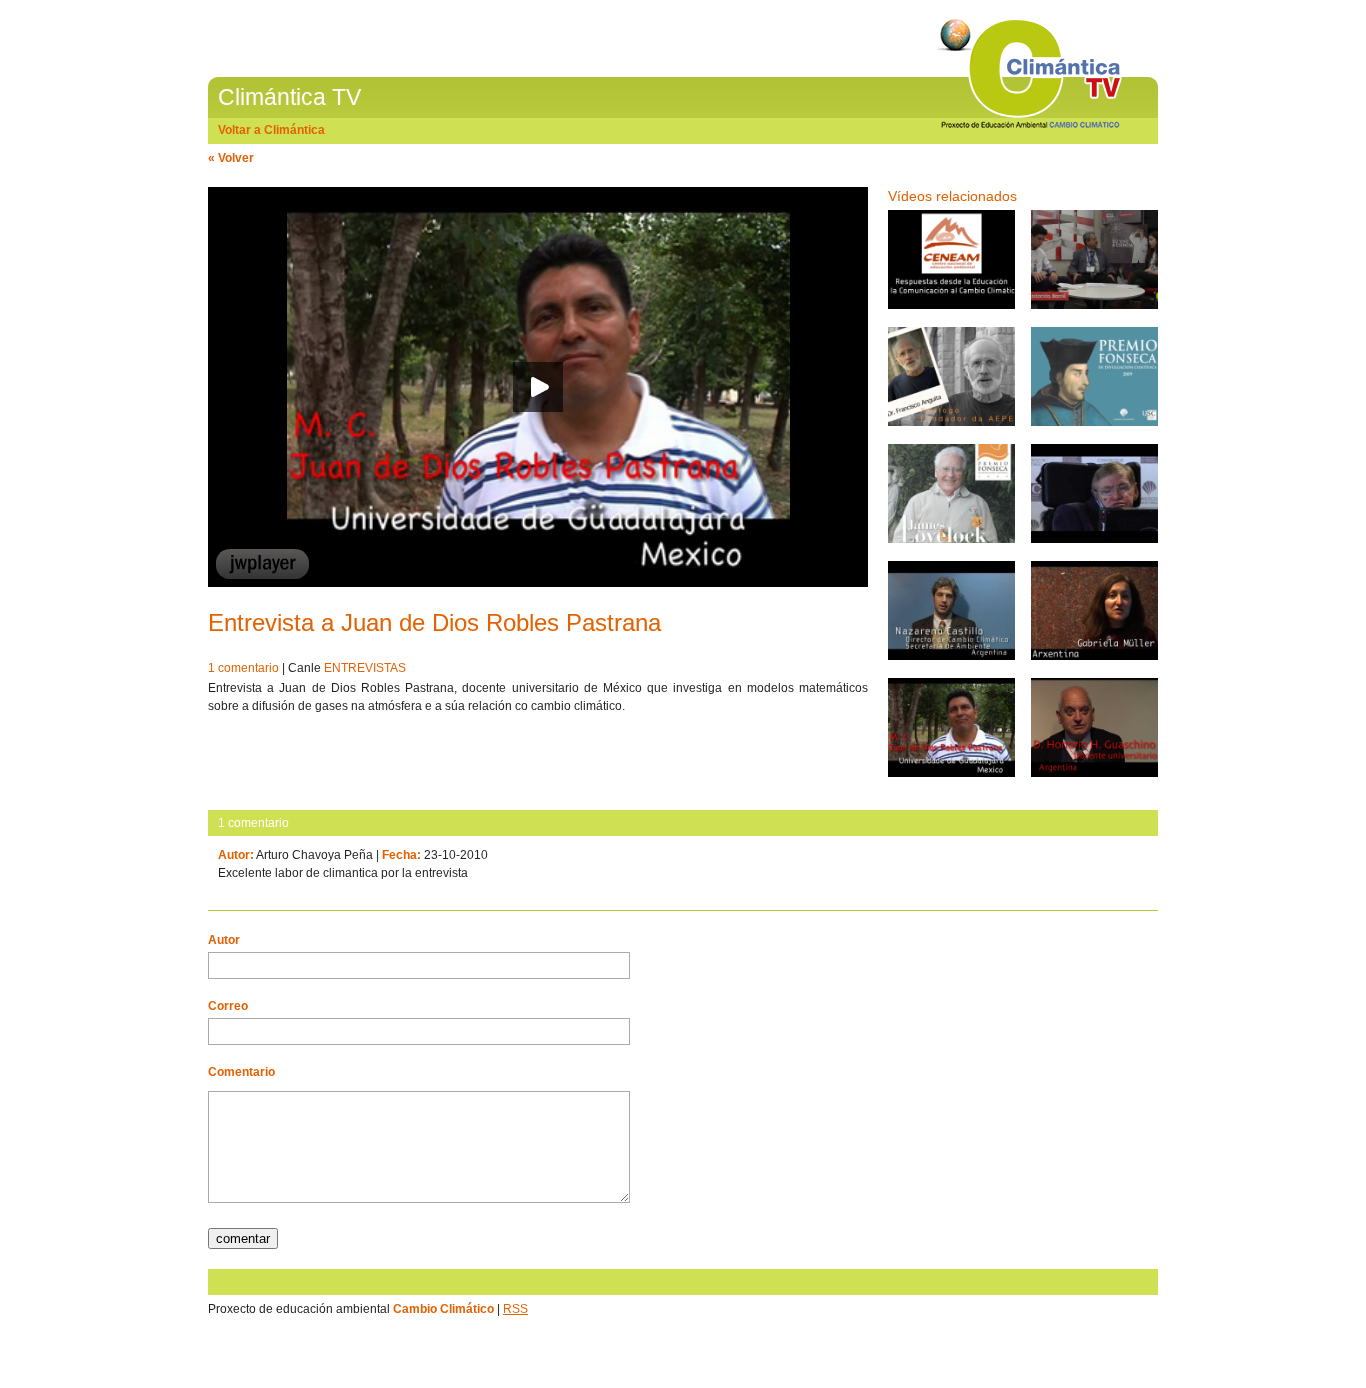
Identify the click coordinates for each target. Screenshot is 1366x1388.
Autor (224, 940)
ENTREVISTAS (365, 668)
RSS (515, 1309)
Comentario (241, 1072)
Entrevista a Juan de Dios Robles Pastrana (434, 622)
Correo (228, 1006)
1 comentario (243, 668)
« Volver (231, 158)
